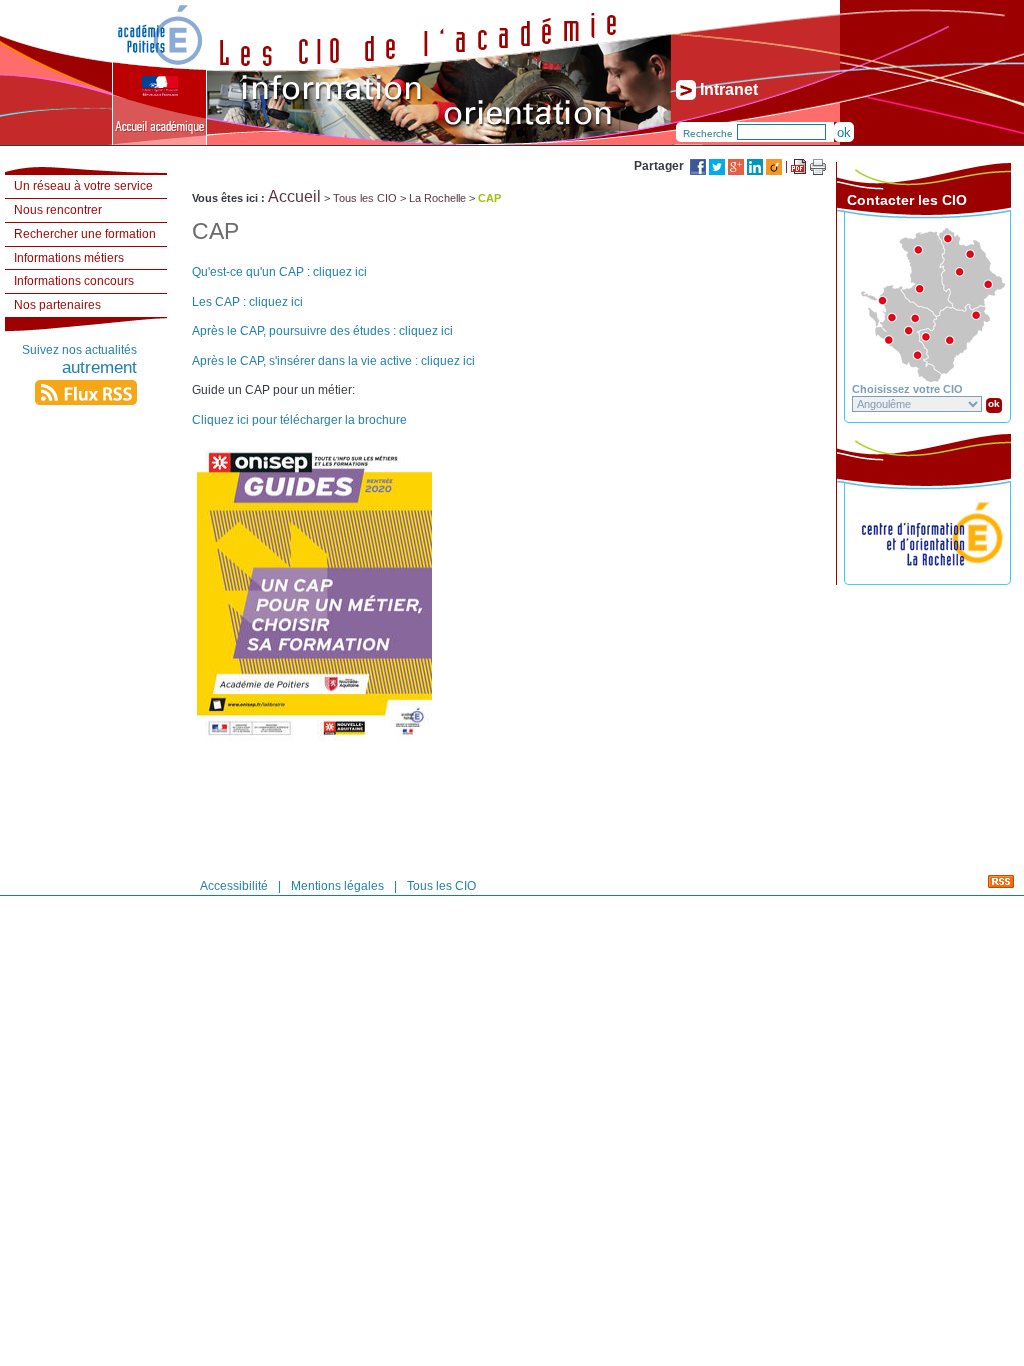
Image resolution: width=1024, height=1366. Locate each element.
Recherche (708, 133)
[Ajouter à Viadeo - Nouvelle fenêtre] (775, 166)
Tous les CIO (365, 198)
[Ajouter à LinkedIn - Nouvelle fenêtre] (756, 166)
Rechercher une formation (85, 234)
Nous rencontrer (58, 210)
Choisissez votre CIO (907, 389)
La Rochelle (437, 198)
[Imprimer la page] (818, 167)
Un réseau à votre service (83, 186)
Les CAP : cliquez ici (247, 302)
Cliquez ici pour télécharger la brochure (299, 420)
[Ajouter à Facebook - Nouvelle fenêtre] (699, 166)
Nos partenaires (57, 305)
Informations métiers (69, 258)
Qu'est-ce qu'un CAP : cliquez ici (279, 272)
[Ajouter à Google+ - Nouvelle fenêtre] (737, 166)
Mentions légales (337, 885)
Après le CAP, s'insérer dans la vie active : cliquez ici (333, 361)
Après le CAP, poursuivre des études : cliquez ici (322, 331)
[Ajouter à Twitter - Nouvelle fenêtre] (718, 166)
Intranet (727, 89)
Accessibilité (234, 885)
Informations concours (74, 281)
